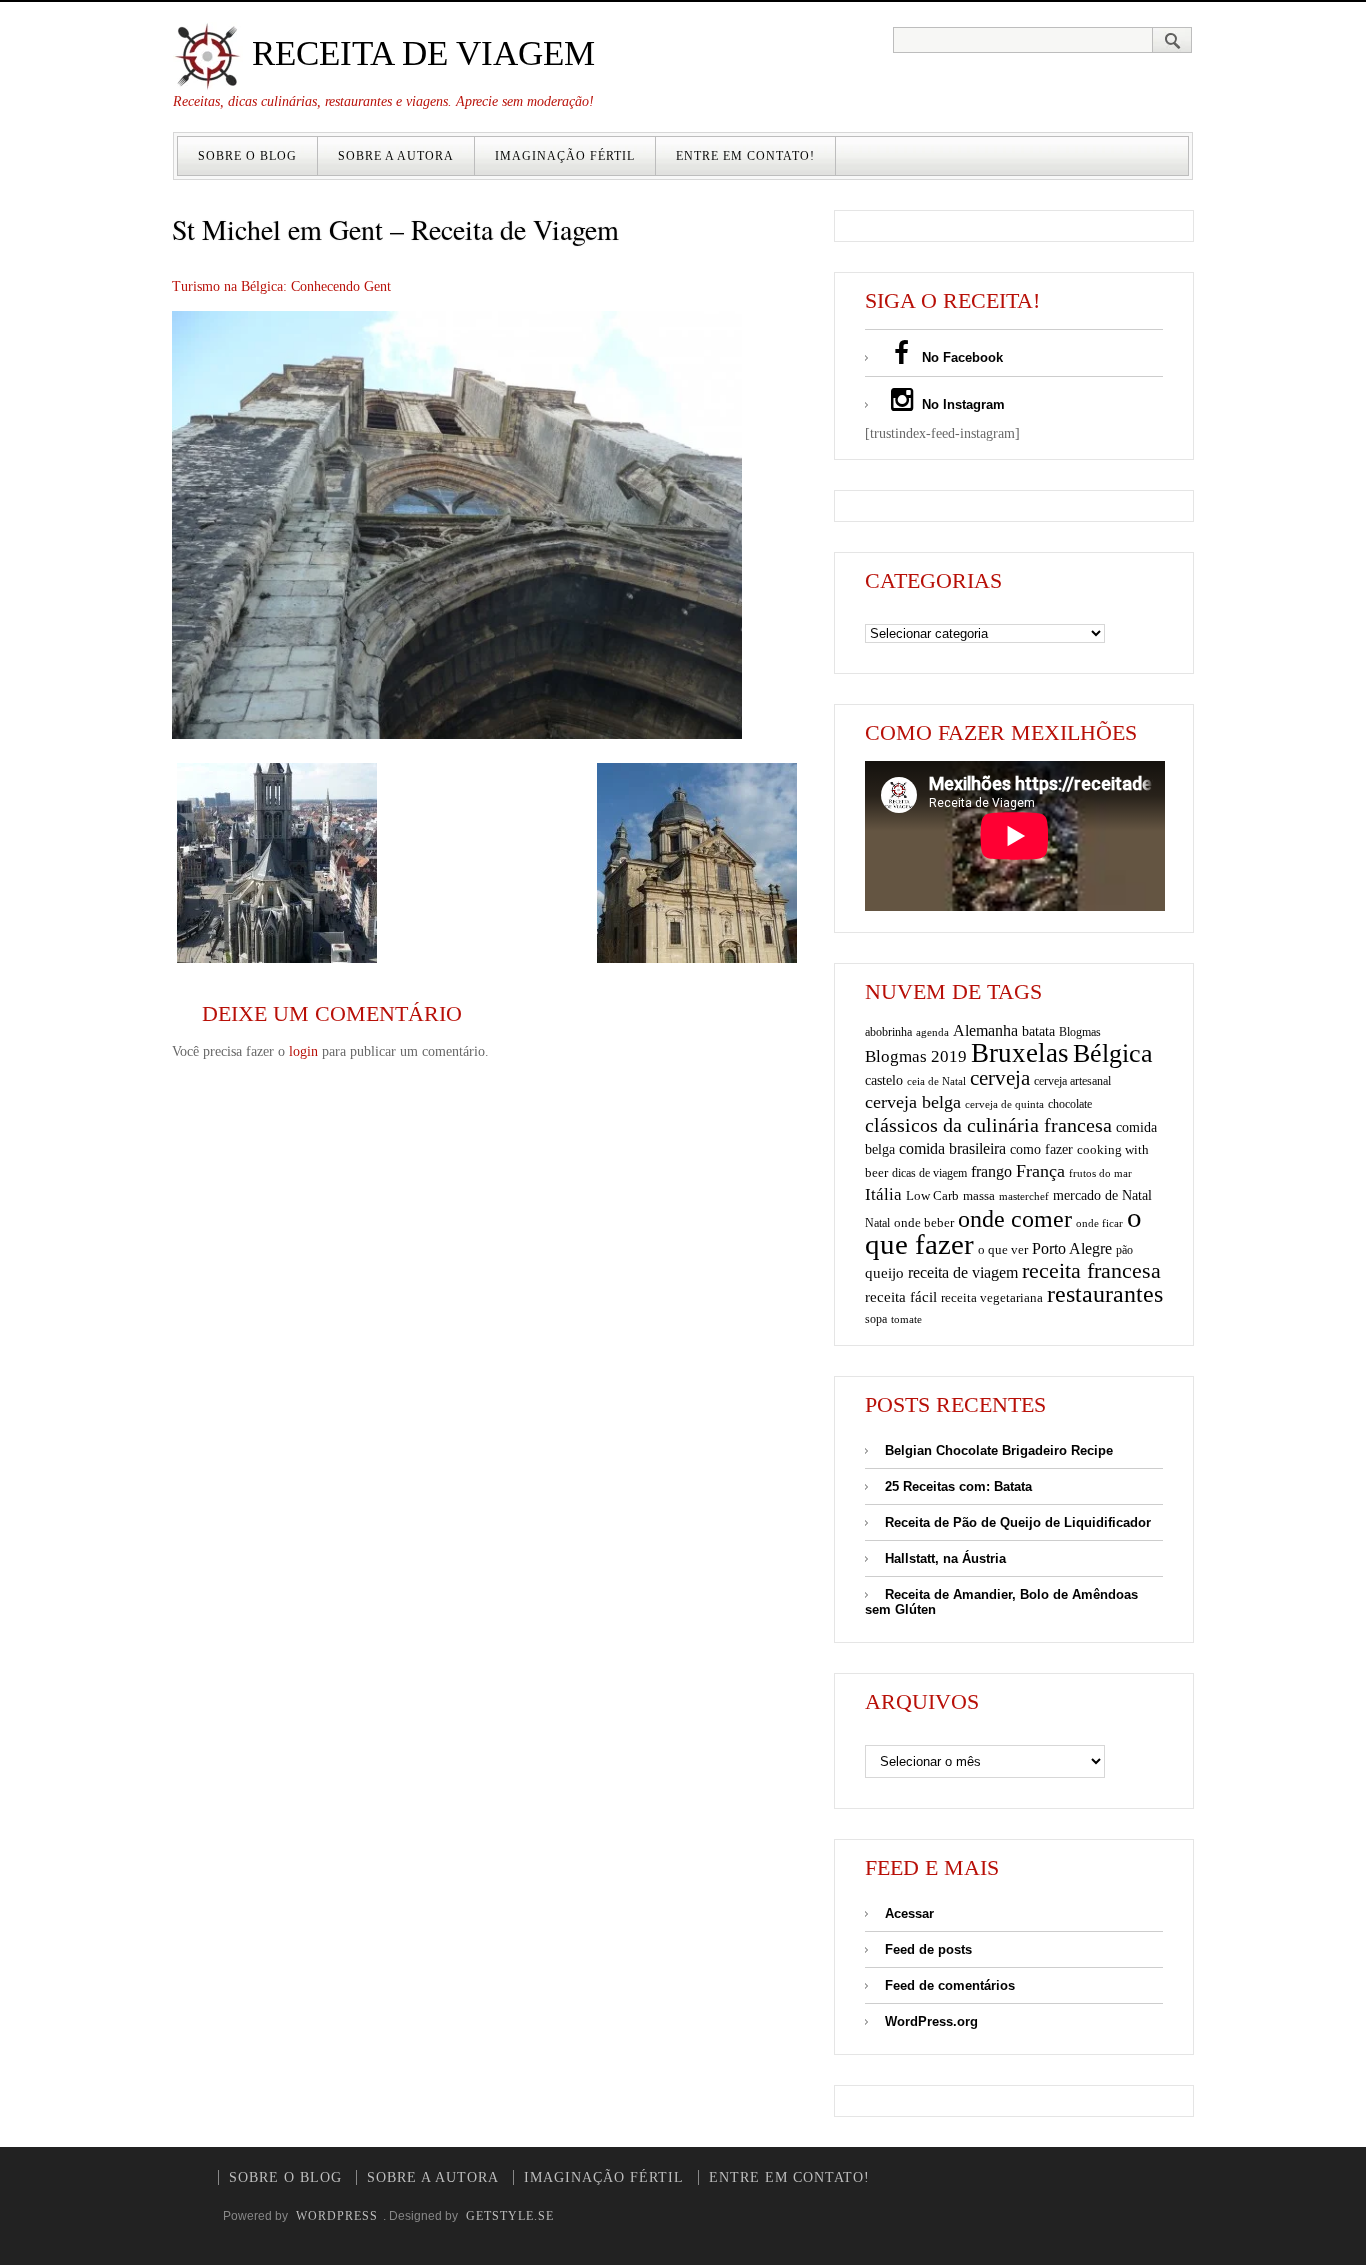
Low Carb (932, 1196)
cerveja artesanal (1072, 1081)
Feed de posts (928, 1949)
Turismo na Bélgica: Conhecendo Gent (281, 286)
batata (1038, 1031)
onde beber (924, 1222)
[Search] (1172, 40)
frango (991, 1171)
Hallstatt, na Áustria (945, 1558)
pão (1124, 1250)
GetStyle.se (510, 2216)
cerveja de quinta (1004, 1104)
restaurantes (1105, 1294)
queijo (884, 1273)
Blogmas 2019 (916, 1056)
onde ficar (1099, 1223)
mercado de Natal (1102, 1195)
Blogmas (1080, 1032)
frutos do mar (1100, 1173)
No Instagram (961, 404)
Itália (883, 1194)
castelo (884, 1080)
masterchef (1024, 1196)
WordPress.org (931, 2021)
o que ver (1003, 1250)
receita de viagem (963, 1272)
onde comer (1015, 1218)
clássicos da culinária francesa (988, 1125)
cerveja (1000, 1078)
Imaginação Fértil (565, 156)
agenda (932, 1032)
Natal (877, 1223)
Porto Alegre (1072, 1248)
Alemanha (985, 1030)
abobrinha (888, 1032)
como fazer (1041, 1149)
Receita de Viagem (419, 53)
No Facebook (960, 357)
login (303, 1051)
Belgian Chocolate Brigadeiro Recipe (999, 1450)
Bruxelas (1020, 1053)
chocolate (1070, 1104)
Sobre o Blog (247, 156)
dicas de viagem (929, 1173)
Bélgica (1113, 1053)
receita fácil (901, 1296)
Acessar (909, 1913)
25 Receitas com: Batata (958, 1486)
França (1040, 1171)
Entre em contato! (745, 156)
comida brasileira (952, 1148)
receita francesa (1091, 1271)
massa (979, 1196)
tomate (906, 1319)
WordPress (337, 2216)
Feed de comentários (950, 1985)
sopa (876, 1319)
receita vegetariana (992, 1297)
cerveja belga (913, 1102)
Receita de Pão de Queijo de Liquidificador (1018, 1522)
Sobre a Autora (396, 156)
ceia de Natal (936, 1081)
